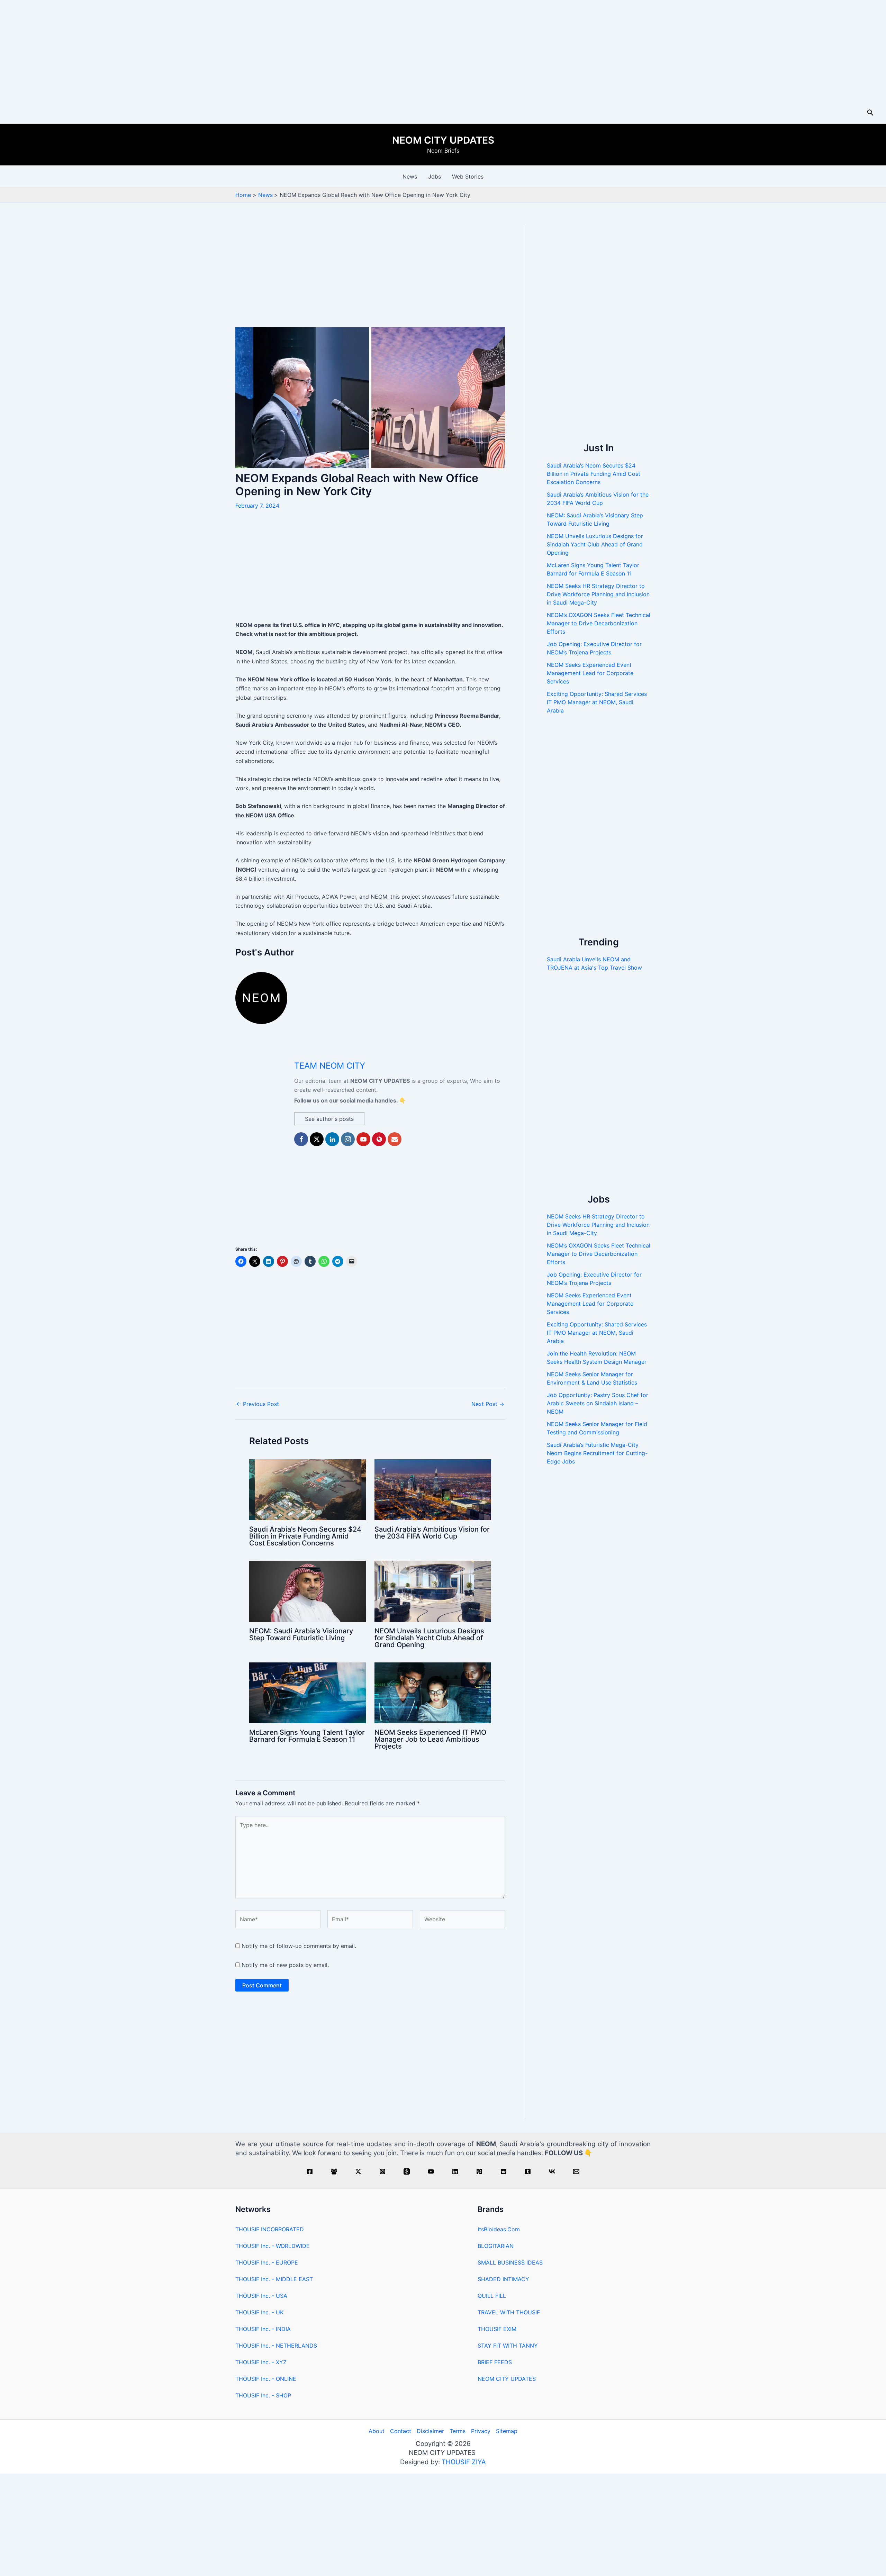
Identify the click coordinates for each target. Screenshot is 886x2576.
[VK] (552, 2171)
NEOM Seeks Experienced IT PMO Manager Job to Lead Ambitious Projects (430, 1739)
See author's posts (329, 1119)
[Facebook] (310, 2171)
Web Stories (468, 176)
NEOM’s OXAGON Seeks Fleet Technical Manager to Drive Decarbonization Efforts (599, 623)
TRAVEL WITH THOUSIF (509, 2312)
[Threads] (407, 2171)
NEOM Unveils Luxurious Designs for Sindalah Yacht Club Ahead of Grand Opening (429, 1638)
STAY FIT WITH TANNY (508, 2346)
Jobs (435, 176)
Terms (458, 2431)
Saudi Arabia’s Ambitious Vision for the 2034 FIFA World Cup (432, 1533)
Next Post (488, 1404)
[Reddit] (504, 2171)
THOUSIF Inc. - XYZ (261, 2362)
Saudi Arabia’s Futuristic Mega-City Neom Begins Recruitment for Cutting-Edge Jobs (597, 1453)
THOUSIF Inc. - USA (261, 2296)
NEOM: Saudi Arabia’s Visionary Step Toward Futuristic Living (301, 1634)
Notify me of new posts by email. (285, 1965)
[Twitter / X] (358, 2171)
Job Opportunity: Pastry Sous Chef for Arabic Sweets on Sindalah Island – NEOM (598, 1403)
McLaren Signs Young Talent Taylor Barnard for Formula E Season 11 (307, 1736)
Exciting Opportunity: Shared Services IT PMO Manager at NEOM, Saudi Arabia (597, 702)
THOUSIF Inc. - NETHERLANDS (276, 2346)
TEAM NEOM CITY (330, 1066)
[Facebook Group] (334, 2171)
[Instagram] (382, 2171)
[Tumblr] (528, 2171)
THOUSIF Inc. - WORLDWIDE (273, 2246)
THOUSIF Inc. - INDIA (263, 2329)
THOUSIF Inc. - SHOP (263, 2395)
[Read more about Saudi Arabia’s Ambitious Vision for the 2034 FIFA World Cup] (433, 1489)
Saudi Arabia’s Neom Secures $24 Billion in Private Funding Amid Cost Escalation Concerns (305, 1536)
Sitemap (507, 2431)
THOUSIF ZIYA (464, 2462)
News (410, 176)
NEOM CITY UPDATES (443, 140)
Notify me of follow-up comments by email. (299, 1946)
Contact (401, 2431)
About (377, 2431)
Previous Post (257, 1404)
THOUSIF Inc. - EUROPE (267, 2262)
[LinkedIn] (455, 2171)
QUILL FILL (492, 2296)
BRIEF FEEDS (495, 2362)
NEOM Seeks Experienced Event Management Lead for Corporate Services (590, 673)
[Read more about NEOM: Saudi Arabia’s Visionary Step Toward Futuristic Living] (308, 1591)
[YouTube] (431, 2171)
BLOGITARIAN (496, 2246)
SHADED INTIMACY (503, 2279)
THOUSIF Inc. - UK (259, 2312)
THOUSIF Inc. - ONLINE (266, 2379)
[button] (870, 113)
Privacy (481, 2431)
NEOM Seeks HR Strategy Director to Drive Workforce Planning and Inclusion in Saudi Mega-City (598, 594)
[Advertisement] (443, 51)
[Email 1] (576, 2171)
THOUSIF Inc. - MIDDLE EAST (274, 2279)
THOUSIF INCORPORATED (270, 2229)
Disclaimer (430, 2431)
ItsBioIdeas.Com (499, 2229)
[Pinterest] (479, 2171)
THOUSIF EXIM (497, 2329)
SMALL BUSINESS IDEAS (510, 2262)
